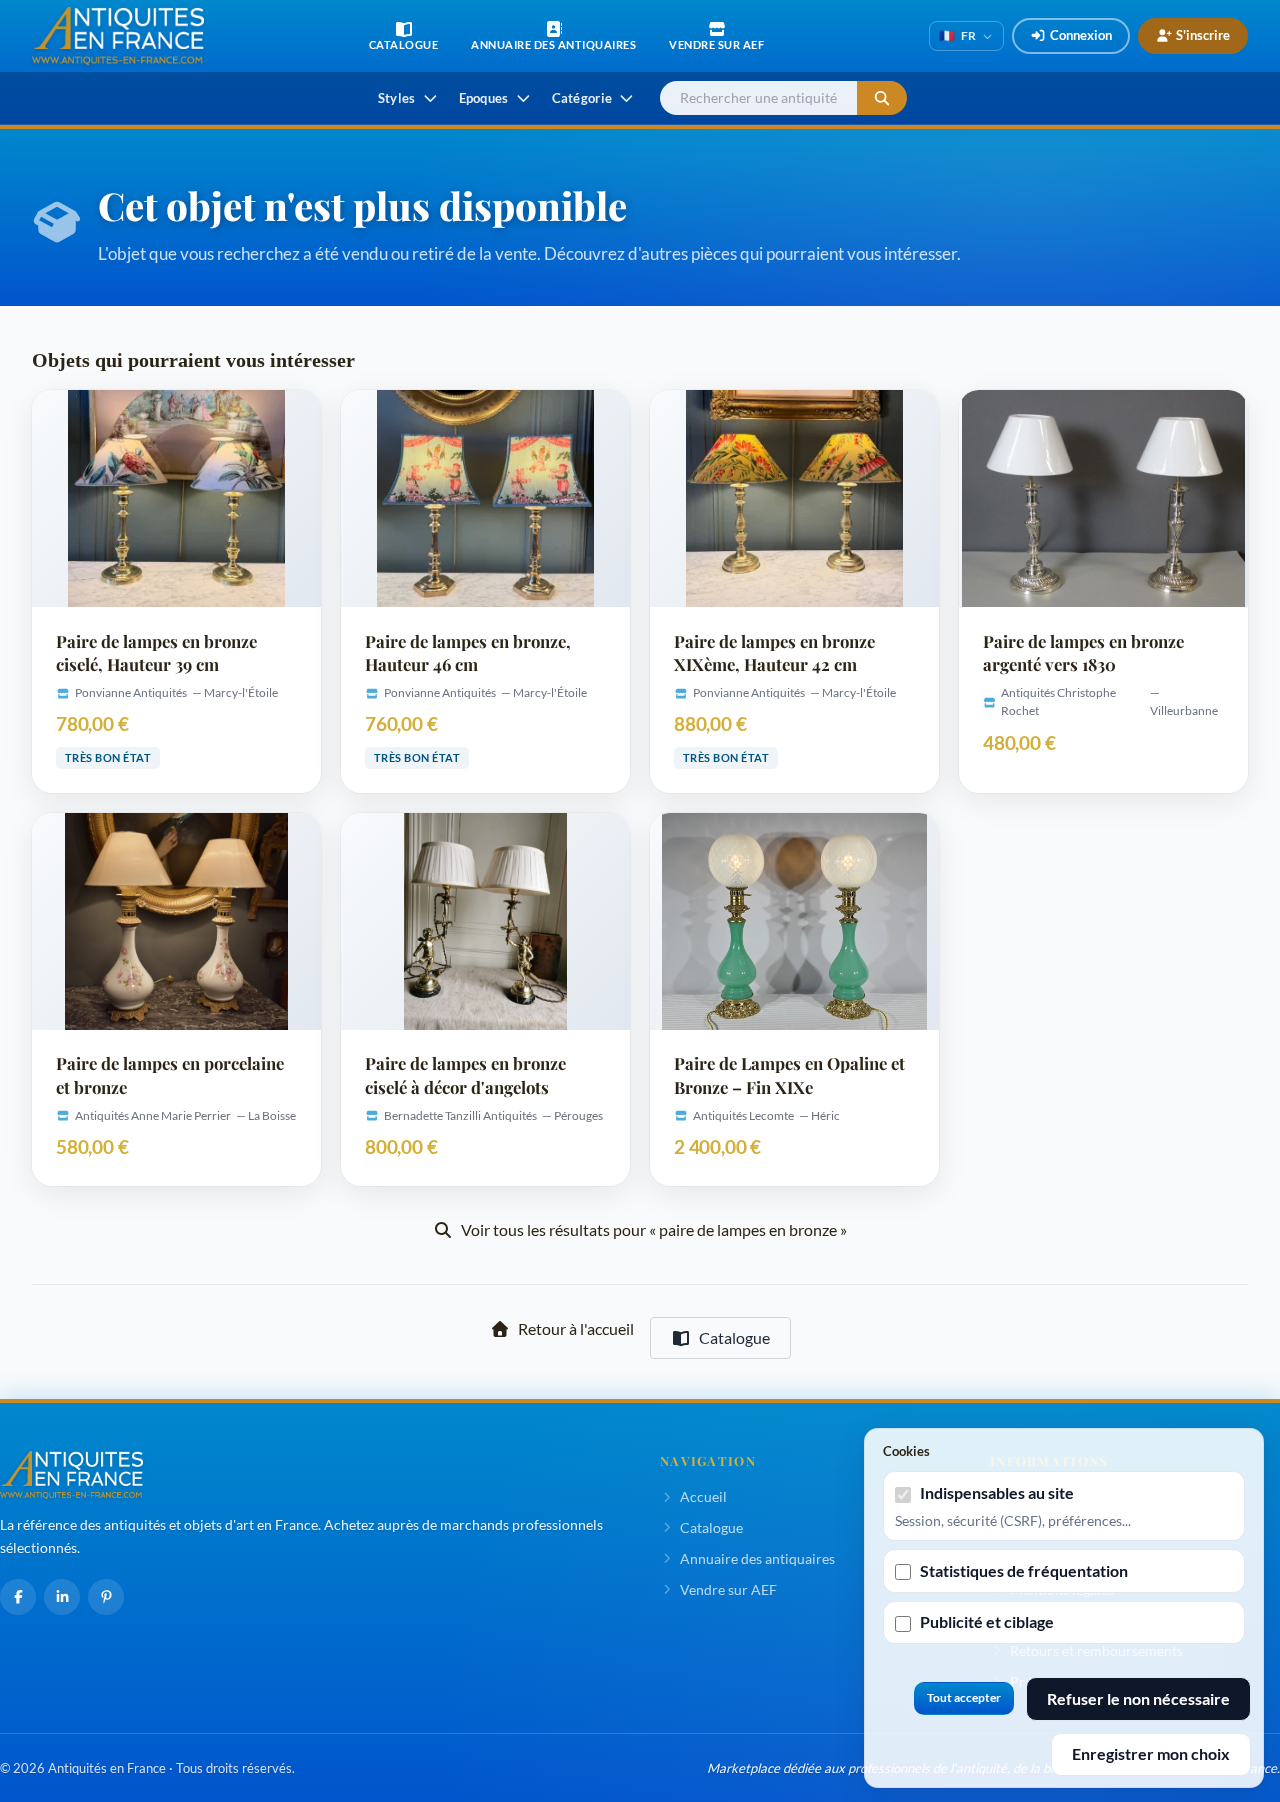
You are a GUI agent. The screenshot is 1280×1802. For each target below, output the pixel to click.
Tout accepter (964, 1697)
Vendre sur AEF (728, 1589)
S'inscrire (1203, 35)
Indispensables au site (997, 1492)
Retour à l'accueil (576, 1328)
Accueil (703, 1496)
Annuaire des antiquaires (757, 1558)
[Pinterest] (106, 1597)
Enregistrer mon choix (1151, 1753)
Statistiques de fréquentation (1024, 1570)
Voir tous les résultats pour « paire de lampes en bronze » (654, 1229)
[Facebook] (18, 1597)
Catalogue (734, 1337)
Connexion (1081, 35)
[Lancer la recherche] (882, 98)
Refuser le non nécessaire (1138, 1698)
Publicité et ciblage (987, 1621)
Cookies (906, 1451)
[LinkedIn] (62, 1597)
